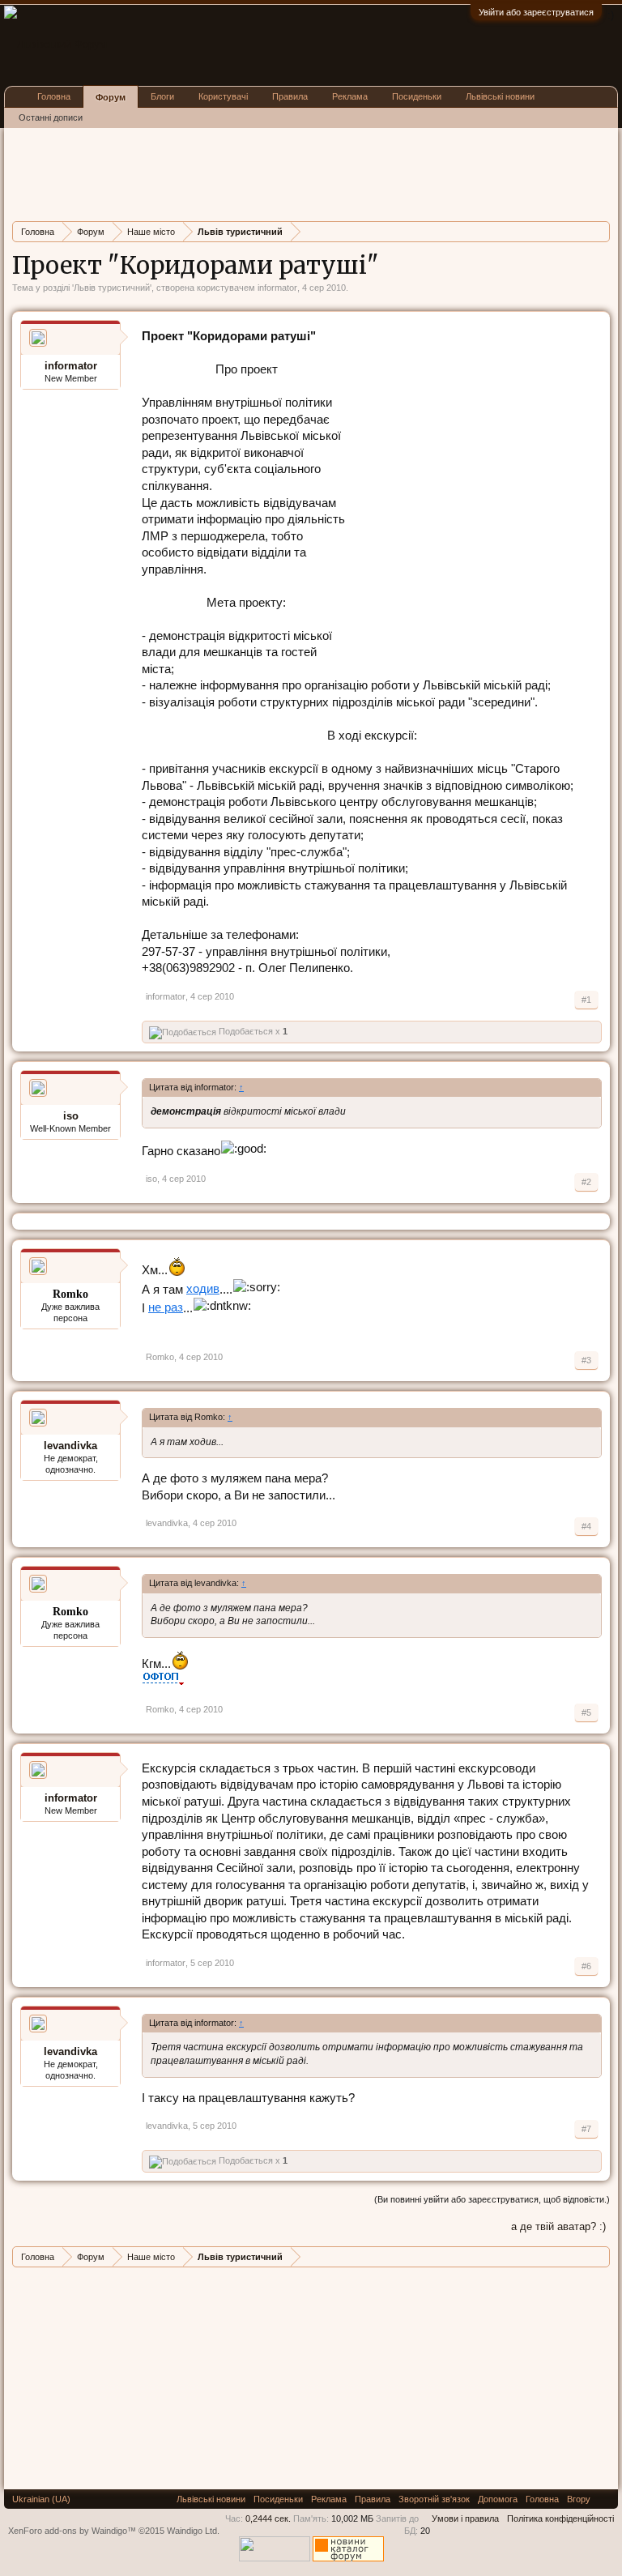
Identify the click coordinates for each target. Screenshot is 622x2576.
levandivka (70, 1446)
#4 (586, 1526)
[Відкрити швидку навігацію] (600, 231)
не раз (166, 1307)
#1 (586, 1000)
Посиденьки (417, 96)
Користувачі (223, 96)
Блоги (162, 96)
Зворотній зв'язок (434, 2499)
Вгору (579, 2499)
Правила (290, 96)
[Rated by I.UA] (275, 2558)
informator (277, 288)
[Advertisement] (307, 173)
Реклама (350, 96)
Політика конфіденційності (560, 2518)
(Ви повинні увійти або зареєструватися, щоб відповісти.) (492, 2199)
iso (71, 1116)
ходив (203, 1289)
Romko (160, 1357)
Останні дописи (51, 117)
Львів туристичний (112, 288)
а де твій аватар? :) (558, 2226)
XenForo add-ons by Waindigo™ (72, 2531)
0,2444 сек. (268, 2518)
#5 (586, 1712)
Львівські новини (500, 96)
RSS (604, 2499)
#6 (586, 1966)
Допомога (498, 2499)
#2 (586, 1182)
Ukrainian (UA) (41, 2499)
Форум (111, 97)
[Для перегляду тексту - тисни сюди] (163, 1681)
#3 (586, 1360)
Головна (54, 96)
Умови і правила (465, 2518)
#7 (586, 2129)
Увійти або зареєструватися (536, 12)
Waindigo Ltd (192, 2531)
